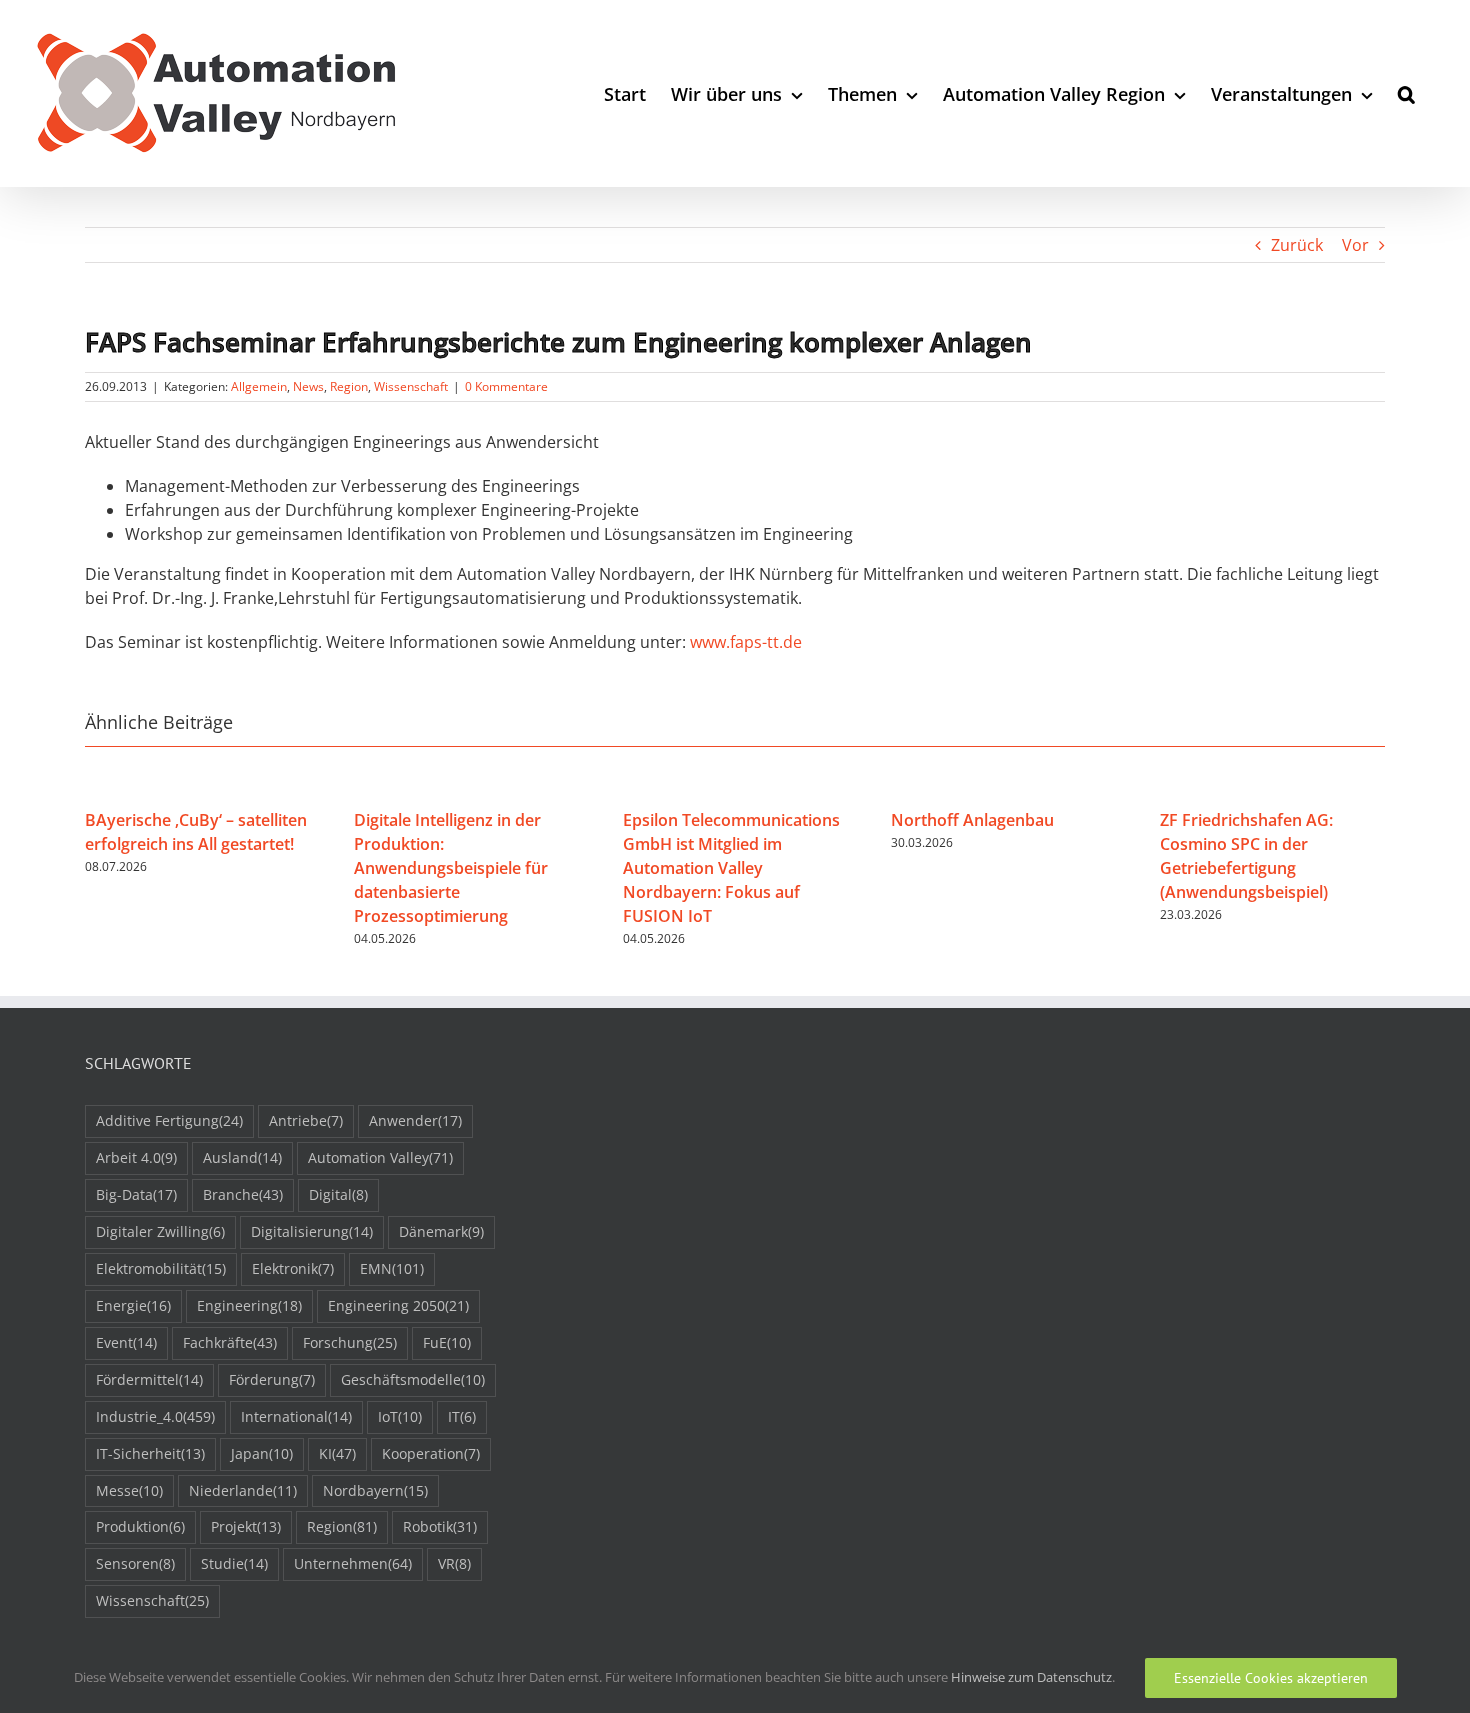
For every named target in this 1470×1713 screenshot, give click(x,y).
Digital (338, 1194)
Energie (133, 1305)
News (308, 386)
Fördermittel (149, 1379)
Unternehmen (353, 1563)
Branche (243, 1194)
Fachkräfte (230, 1342)
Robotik (440, 1526)
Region (349, 386)
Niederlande (243, 1490)
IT (462, 1416)
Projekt (246, 1526)
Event (126, 1342)
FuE (447, 1342)
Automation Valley (380, 1157)
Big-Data (136, 1194)
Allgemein (259, 386)
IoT (400, 1416)
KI (337, 1453)
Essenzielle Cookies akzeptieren (1271, 1678)
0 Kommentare (506, 386)
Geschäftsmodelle (413, 1379)
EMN (392, 1268)
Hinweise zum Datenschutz (1031, 1677)
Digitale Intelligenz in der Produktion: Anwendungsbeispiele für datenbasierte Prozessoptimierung (451, 868)
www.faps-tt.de (746, 642)
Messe (129, 1490)
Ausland (242, 1157)
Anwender (415, 1120)
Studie (234, 1563)
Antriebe (306, 1120)
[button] (1406, 93)
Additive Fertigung (169, 1120)
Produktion (140, 1526)
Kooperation (431, 1453)
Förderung (272, 1379)
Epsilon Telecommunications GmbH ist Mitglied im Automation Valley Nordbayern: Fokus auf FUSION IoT (731, 868)
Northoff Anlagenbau (972, 820)
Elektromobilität (161, 1268)
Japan (262, 1453)
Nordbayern (375, 1490)
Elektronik (293, 1268)
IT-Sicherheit (150, 1453)
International (296, 1416)
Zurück (1297, 245)
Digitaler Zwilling (160, 1231)
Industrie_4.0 (155, 1416)
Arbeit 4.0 (136, 1157)
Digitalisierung (312, 1231)
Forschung (350, 1342)
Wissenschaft (411, 386)
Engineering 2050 (398, 1305)
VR (454, 1563)
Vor (1355, 245)
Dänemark (441, 1231)
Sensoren (135, 1563)
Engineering (249, 1305)
